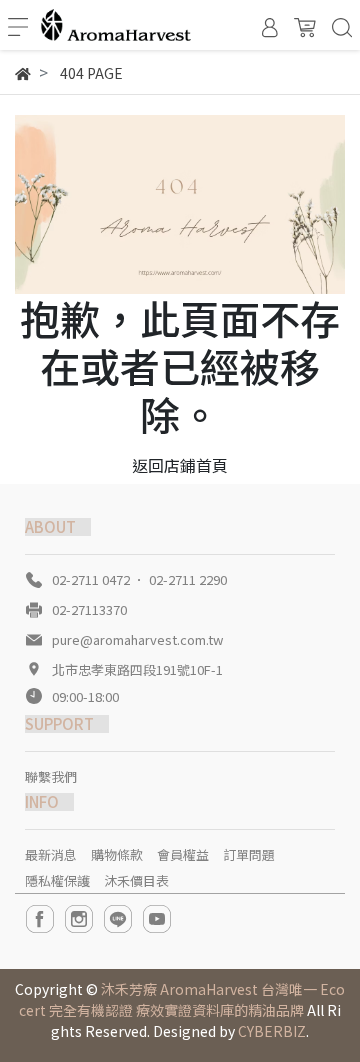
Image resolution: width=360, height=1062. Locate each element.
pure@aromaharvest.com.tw (137, 639)
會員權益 (183, 854)
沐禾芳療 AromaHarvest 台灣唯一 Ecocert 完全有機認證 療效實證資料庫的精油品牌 (182, 999)
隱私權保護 (57, 880)
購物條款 (117, 854)
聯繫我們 (51, 776)
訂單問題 (249, 854)
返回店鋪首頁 (180, 465)
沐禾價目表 (136, 880)
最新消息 (51, 854)
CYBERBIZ (272, 1031)
